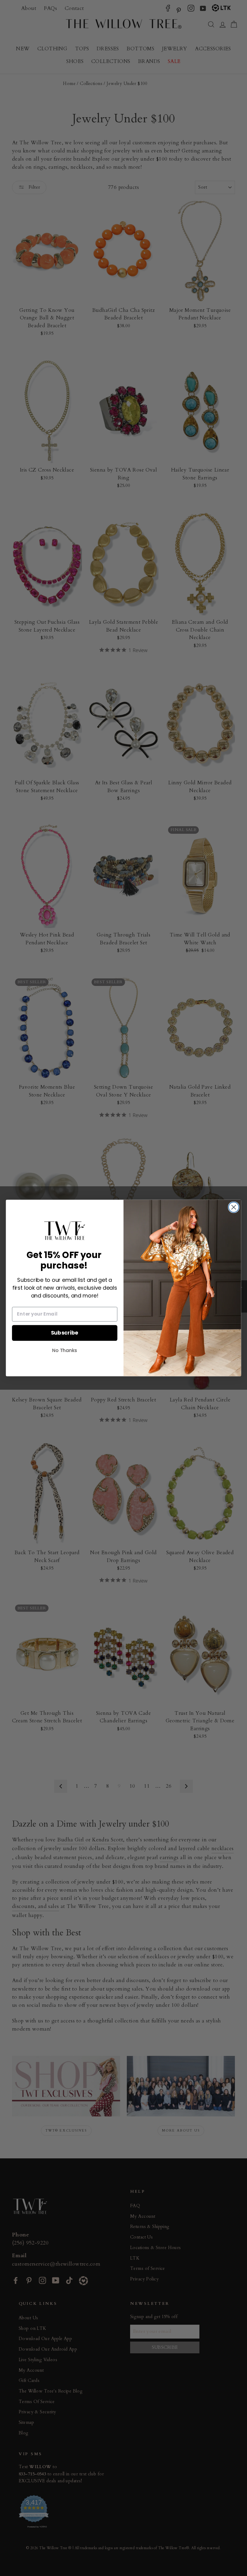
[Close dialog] (234, 1207)
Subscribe (65, 1333)
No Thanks (65, 1350)
